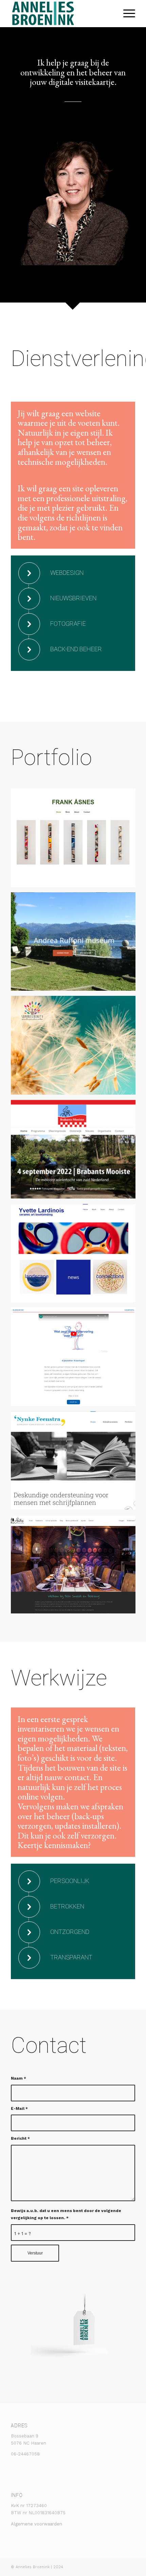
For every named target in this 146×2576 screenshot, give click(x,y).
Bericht (20, 2138)
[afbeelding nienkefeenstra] (76, 1463)
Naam (19, 2078)
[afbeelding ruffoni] (76, 944)
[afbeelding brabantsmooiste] (76, 1152)
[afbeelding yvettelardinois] (76, 1256)
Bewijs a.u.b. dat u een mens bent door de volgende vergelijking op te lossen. (66, 2214)
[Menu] (126, 14)
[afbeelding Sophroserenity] (76, 1048)
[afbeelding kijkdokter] (76, 1359)
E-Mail (19, 2108)
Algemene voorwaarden (36, 2524)
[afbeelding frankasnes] (76, 840)
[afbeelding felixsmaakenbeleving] (76, 1567)
